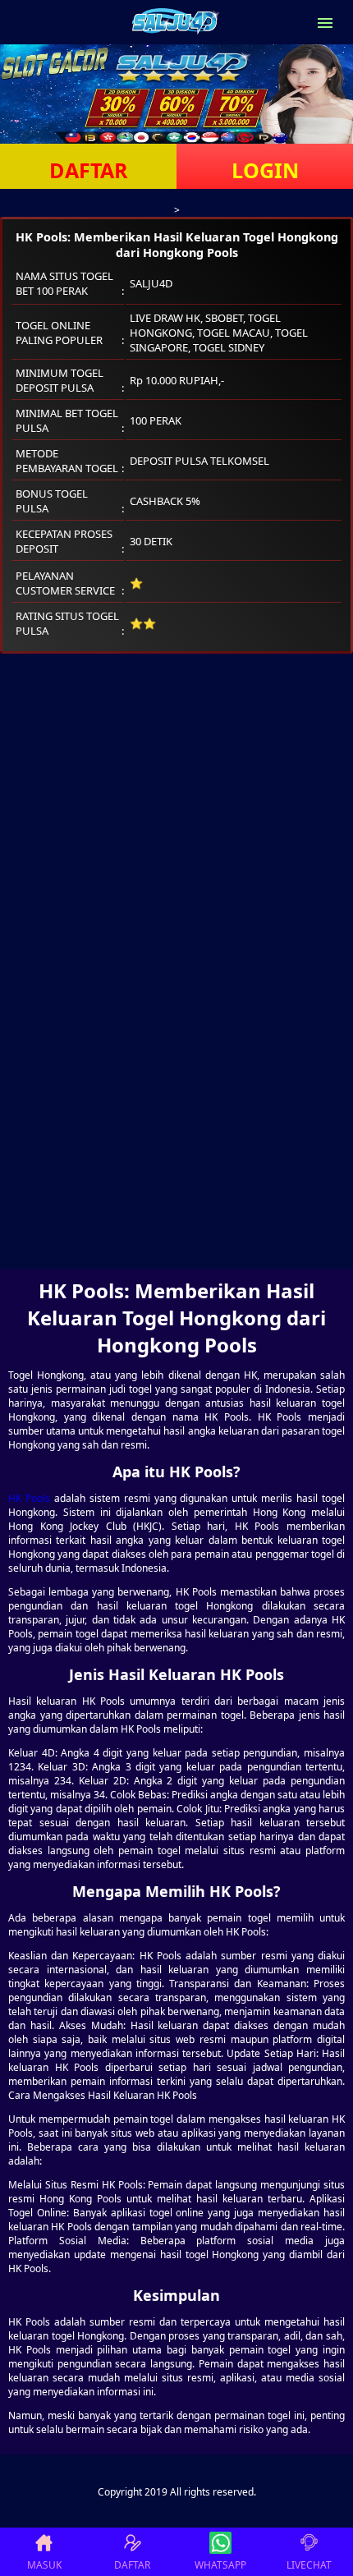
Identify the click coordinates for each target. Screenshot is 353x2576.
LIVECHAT (309, 2565)
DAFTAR (89, 170)
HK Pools (29, 1498)
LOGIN (265, 170)
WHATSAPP (220, 2565)
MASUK (44, 2565)
